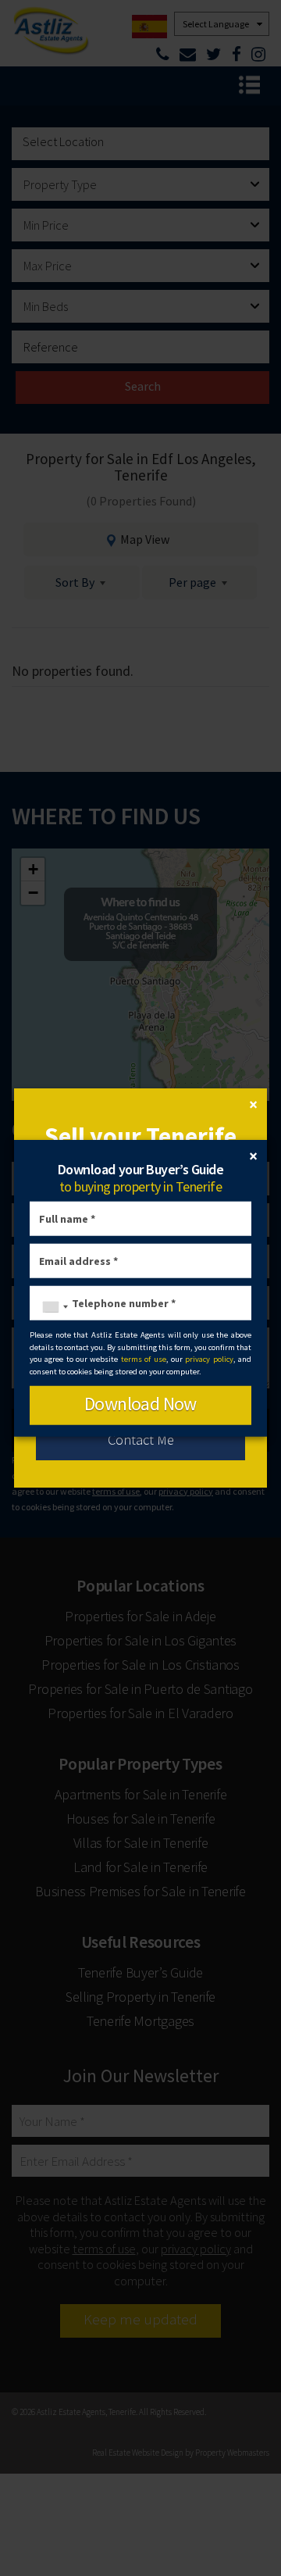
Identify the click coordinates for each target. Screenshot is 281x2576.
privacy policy (209, 1359)
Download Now (140, 1404)
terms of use (144, 1359)
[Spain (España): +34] (52, 1307)
